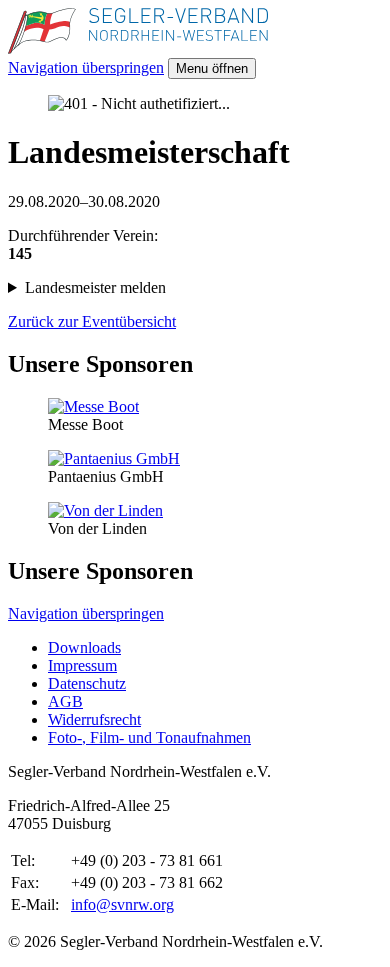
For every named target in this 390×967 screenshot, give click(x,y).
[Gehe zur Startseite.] (138, 48)
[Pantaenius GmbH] (114, 458)
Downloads (84, 647)
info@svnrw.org (122, 904)
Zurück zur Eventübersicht (92, 321)
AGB (65, 701)
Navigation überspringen (86, 67)
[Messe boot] (93, 406)
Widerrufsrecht (94, 719)
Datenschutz (87, 683)
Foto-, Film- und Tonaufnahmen (149, 737)
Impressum (82, 665)
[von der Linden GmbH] (105, 510)
